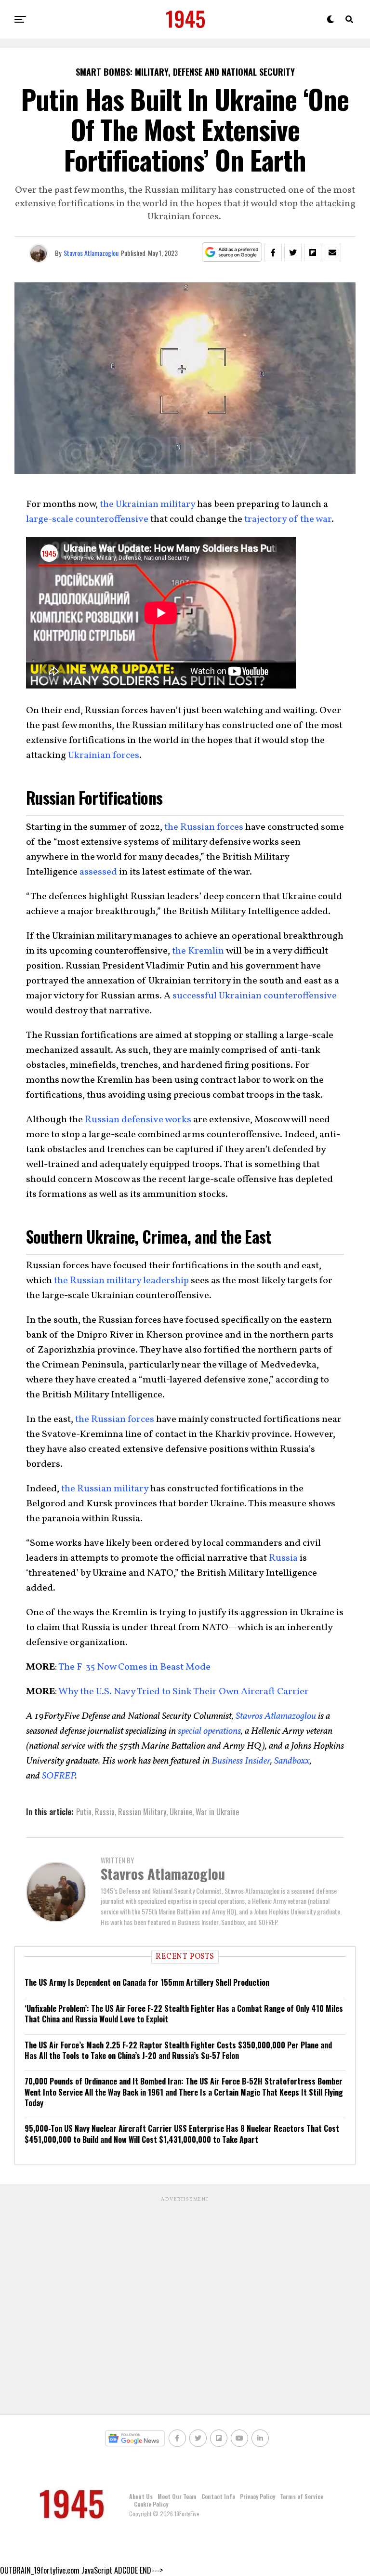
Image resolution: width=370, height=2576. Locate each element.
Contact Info (218, 2496)
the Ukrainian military (147, 505)
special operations (209, 1731)
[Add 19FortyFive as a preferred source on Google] (232, 252)
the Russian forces (204, 827)
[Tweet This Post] (293, 252)
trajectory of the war (288, 519)
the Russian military (105, 1489)
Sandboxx (292, 1761)
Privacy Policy (258, 2496)
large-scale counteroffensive (87, 519)
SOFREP (59, 1776)
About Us (141, 2496)
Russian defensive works (138, 1120)
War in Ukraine (217, 1812)
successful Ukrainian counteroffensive (255, 996)
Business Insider (241, 1761)
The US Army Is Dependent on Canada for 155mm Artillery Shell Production (147, 1982)
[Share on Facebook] (273, 252)
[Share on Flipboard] (313, 252)
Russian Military (142, 1812)
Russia (283, 1558)
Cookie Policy (151, 2504)
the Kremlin (198, 951)
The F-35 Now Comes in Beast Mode (134, 1667)
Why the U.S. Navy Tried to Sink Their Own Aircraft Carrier (183, 1692)
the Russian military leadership (121, 1281)
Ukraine (181, 1812)
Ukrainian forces (104, 756)
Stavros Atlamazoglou (91, 253)
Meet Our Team (177, 2496)
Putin (84, 1812)
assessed (98, 872)
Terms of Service (302, 2496)
